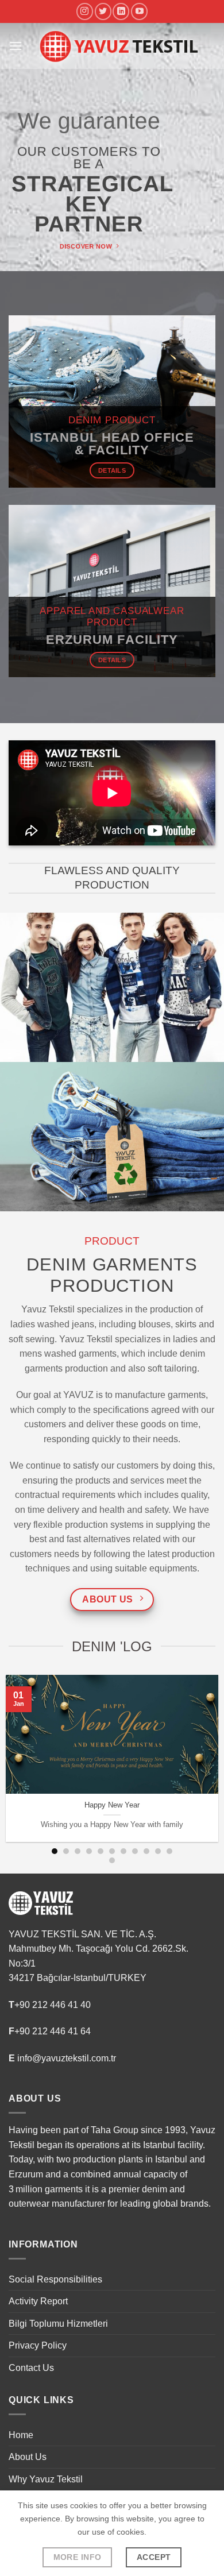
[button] (16, 46)
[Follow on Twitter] (103, 11)
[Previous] (11, 1758)
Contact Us (31, 2368)
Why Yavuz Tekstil (46, 2479)
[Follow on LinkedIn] (121, 11)
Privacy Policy (38, 2345)
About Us (28, 2457)
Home (21, 2435)
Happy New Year (112, 1805)
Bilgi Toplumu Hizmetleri (58, 2324)
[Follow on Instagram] (85, 11)
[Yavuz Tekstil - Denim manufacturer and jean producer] (119, 46)
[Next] (213, 1758)
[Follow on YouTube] (139, 11)
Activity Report (38, 2301)
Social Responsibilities (55, 2279)
